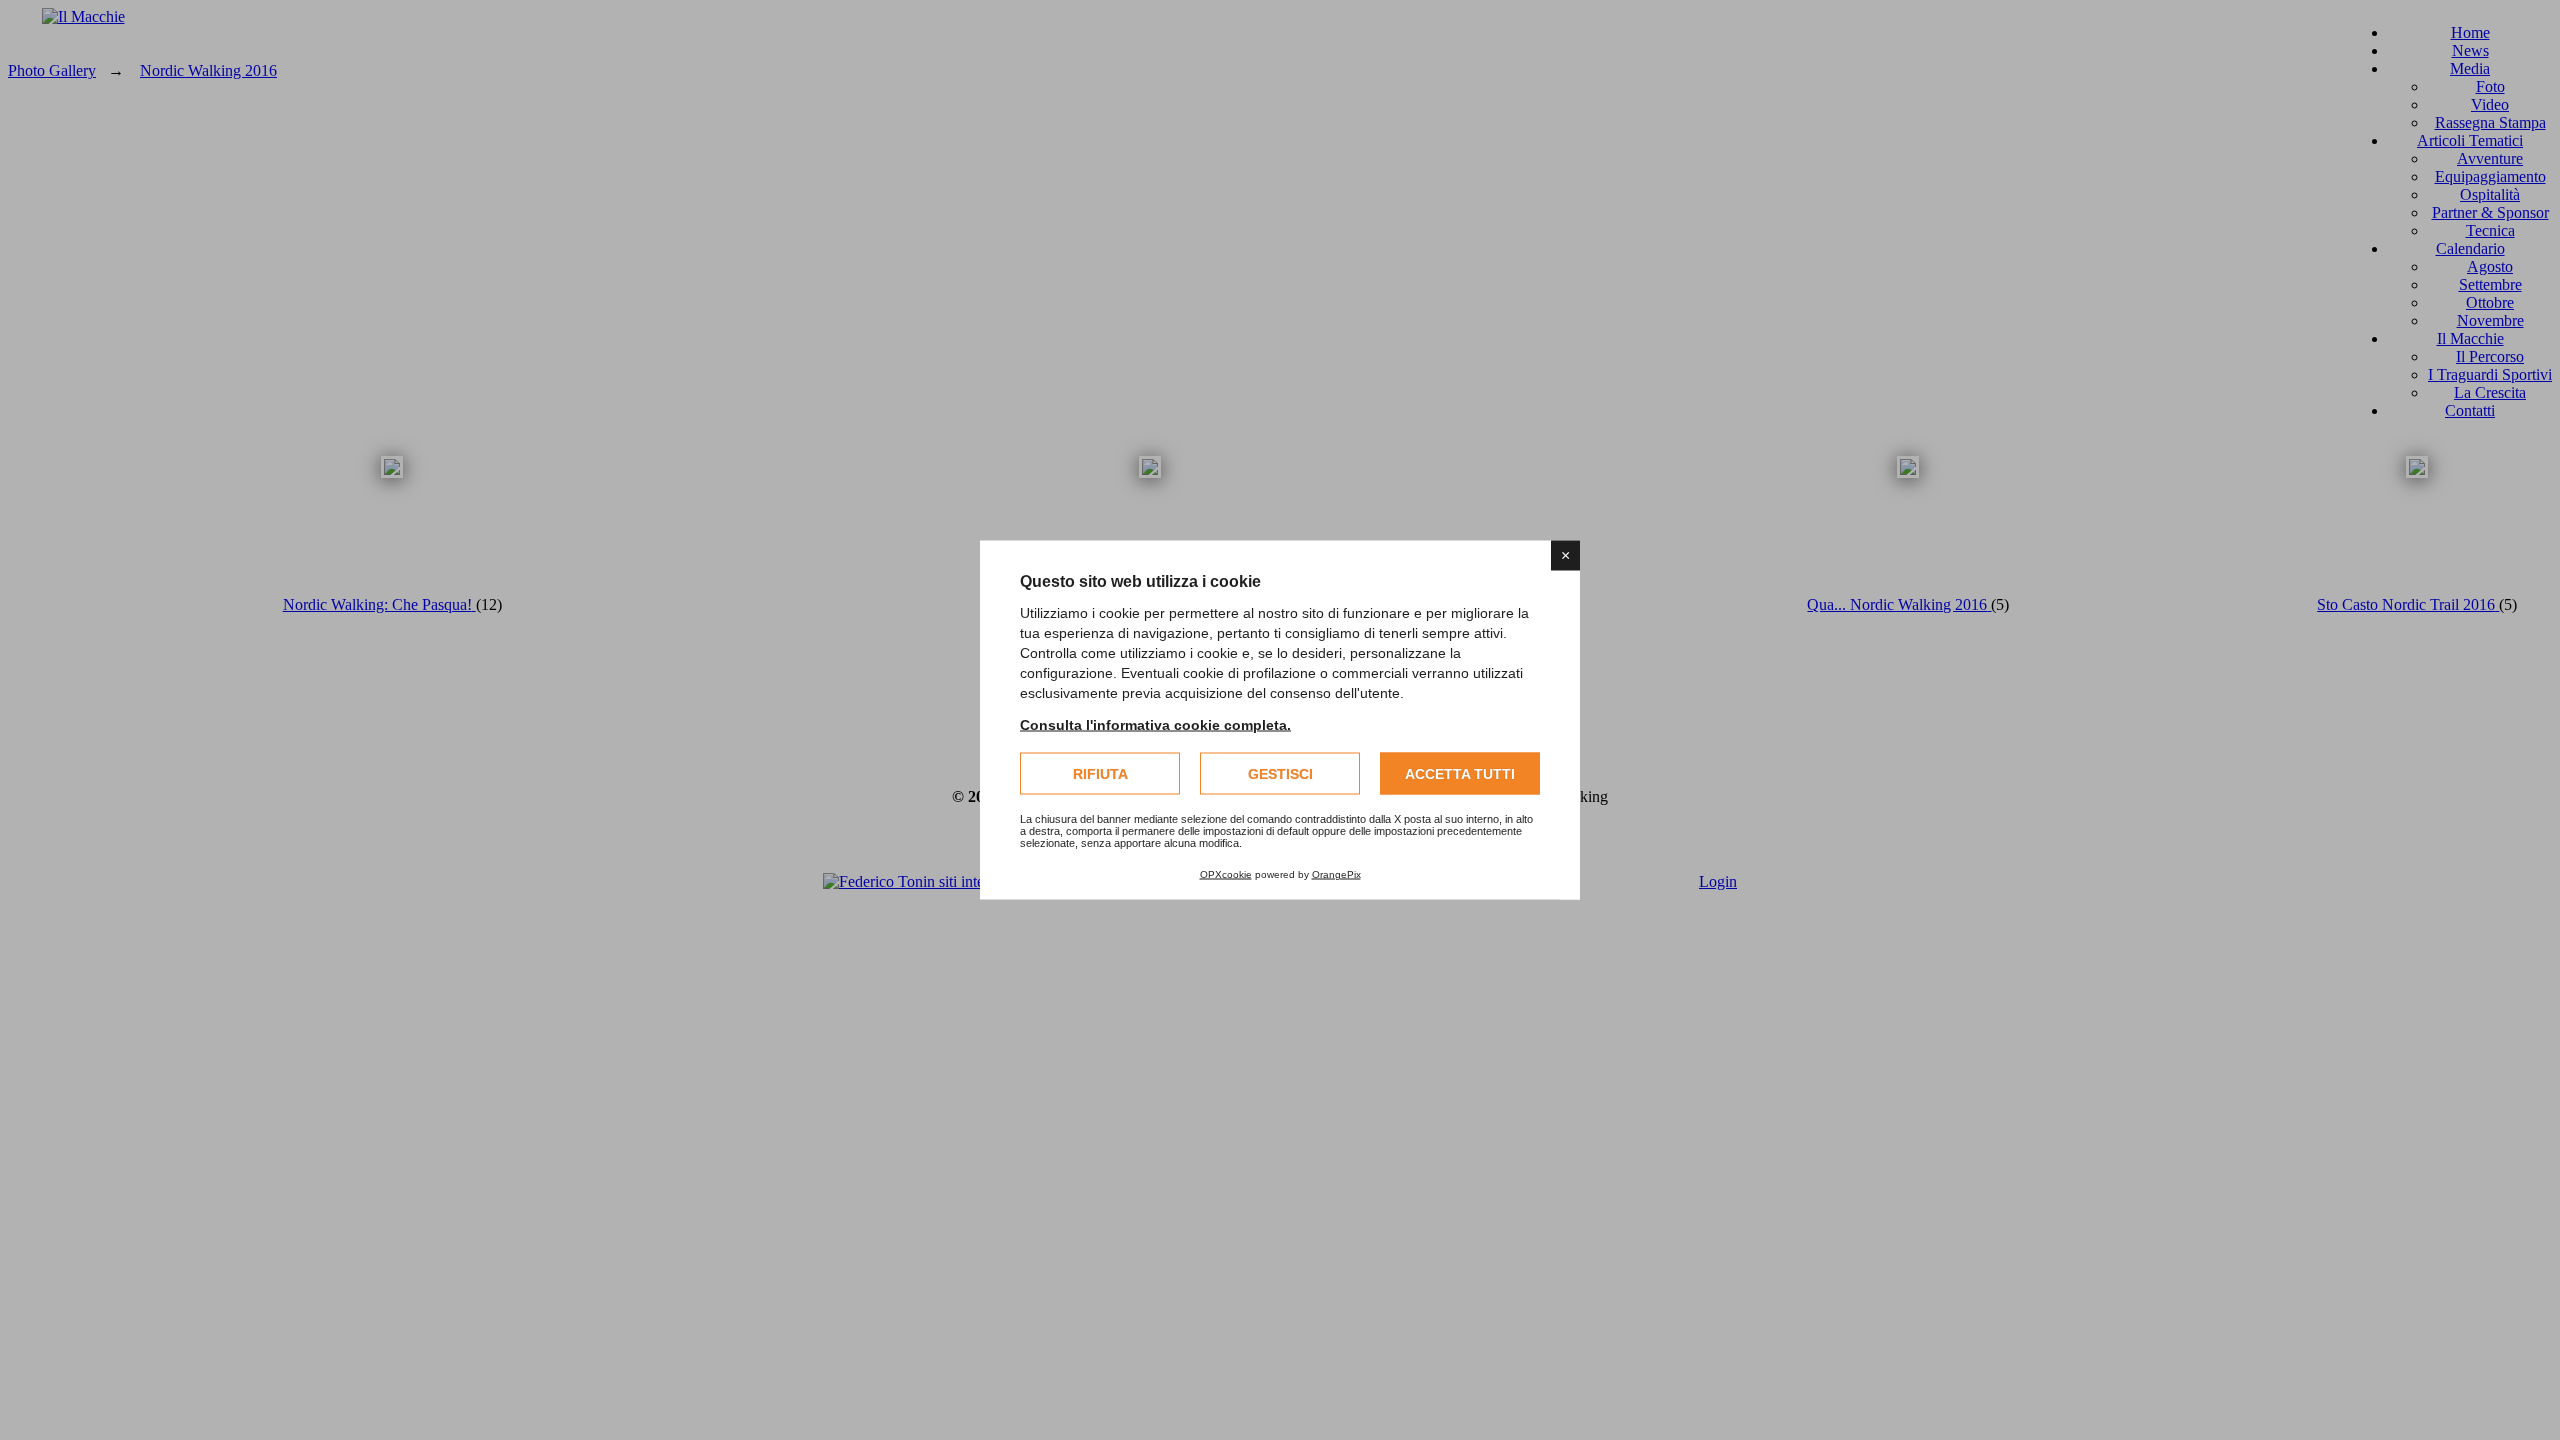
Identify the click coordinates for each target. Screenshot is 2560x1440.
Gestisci (1280, 774)
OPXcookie (1226, 874)
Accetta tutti (1460, 774)
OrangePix (1336, 874)
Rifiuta (1100, 774)
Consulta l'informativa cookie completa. (1155, 725)
